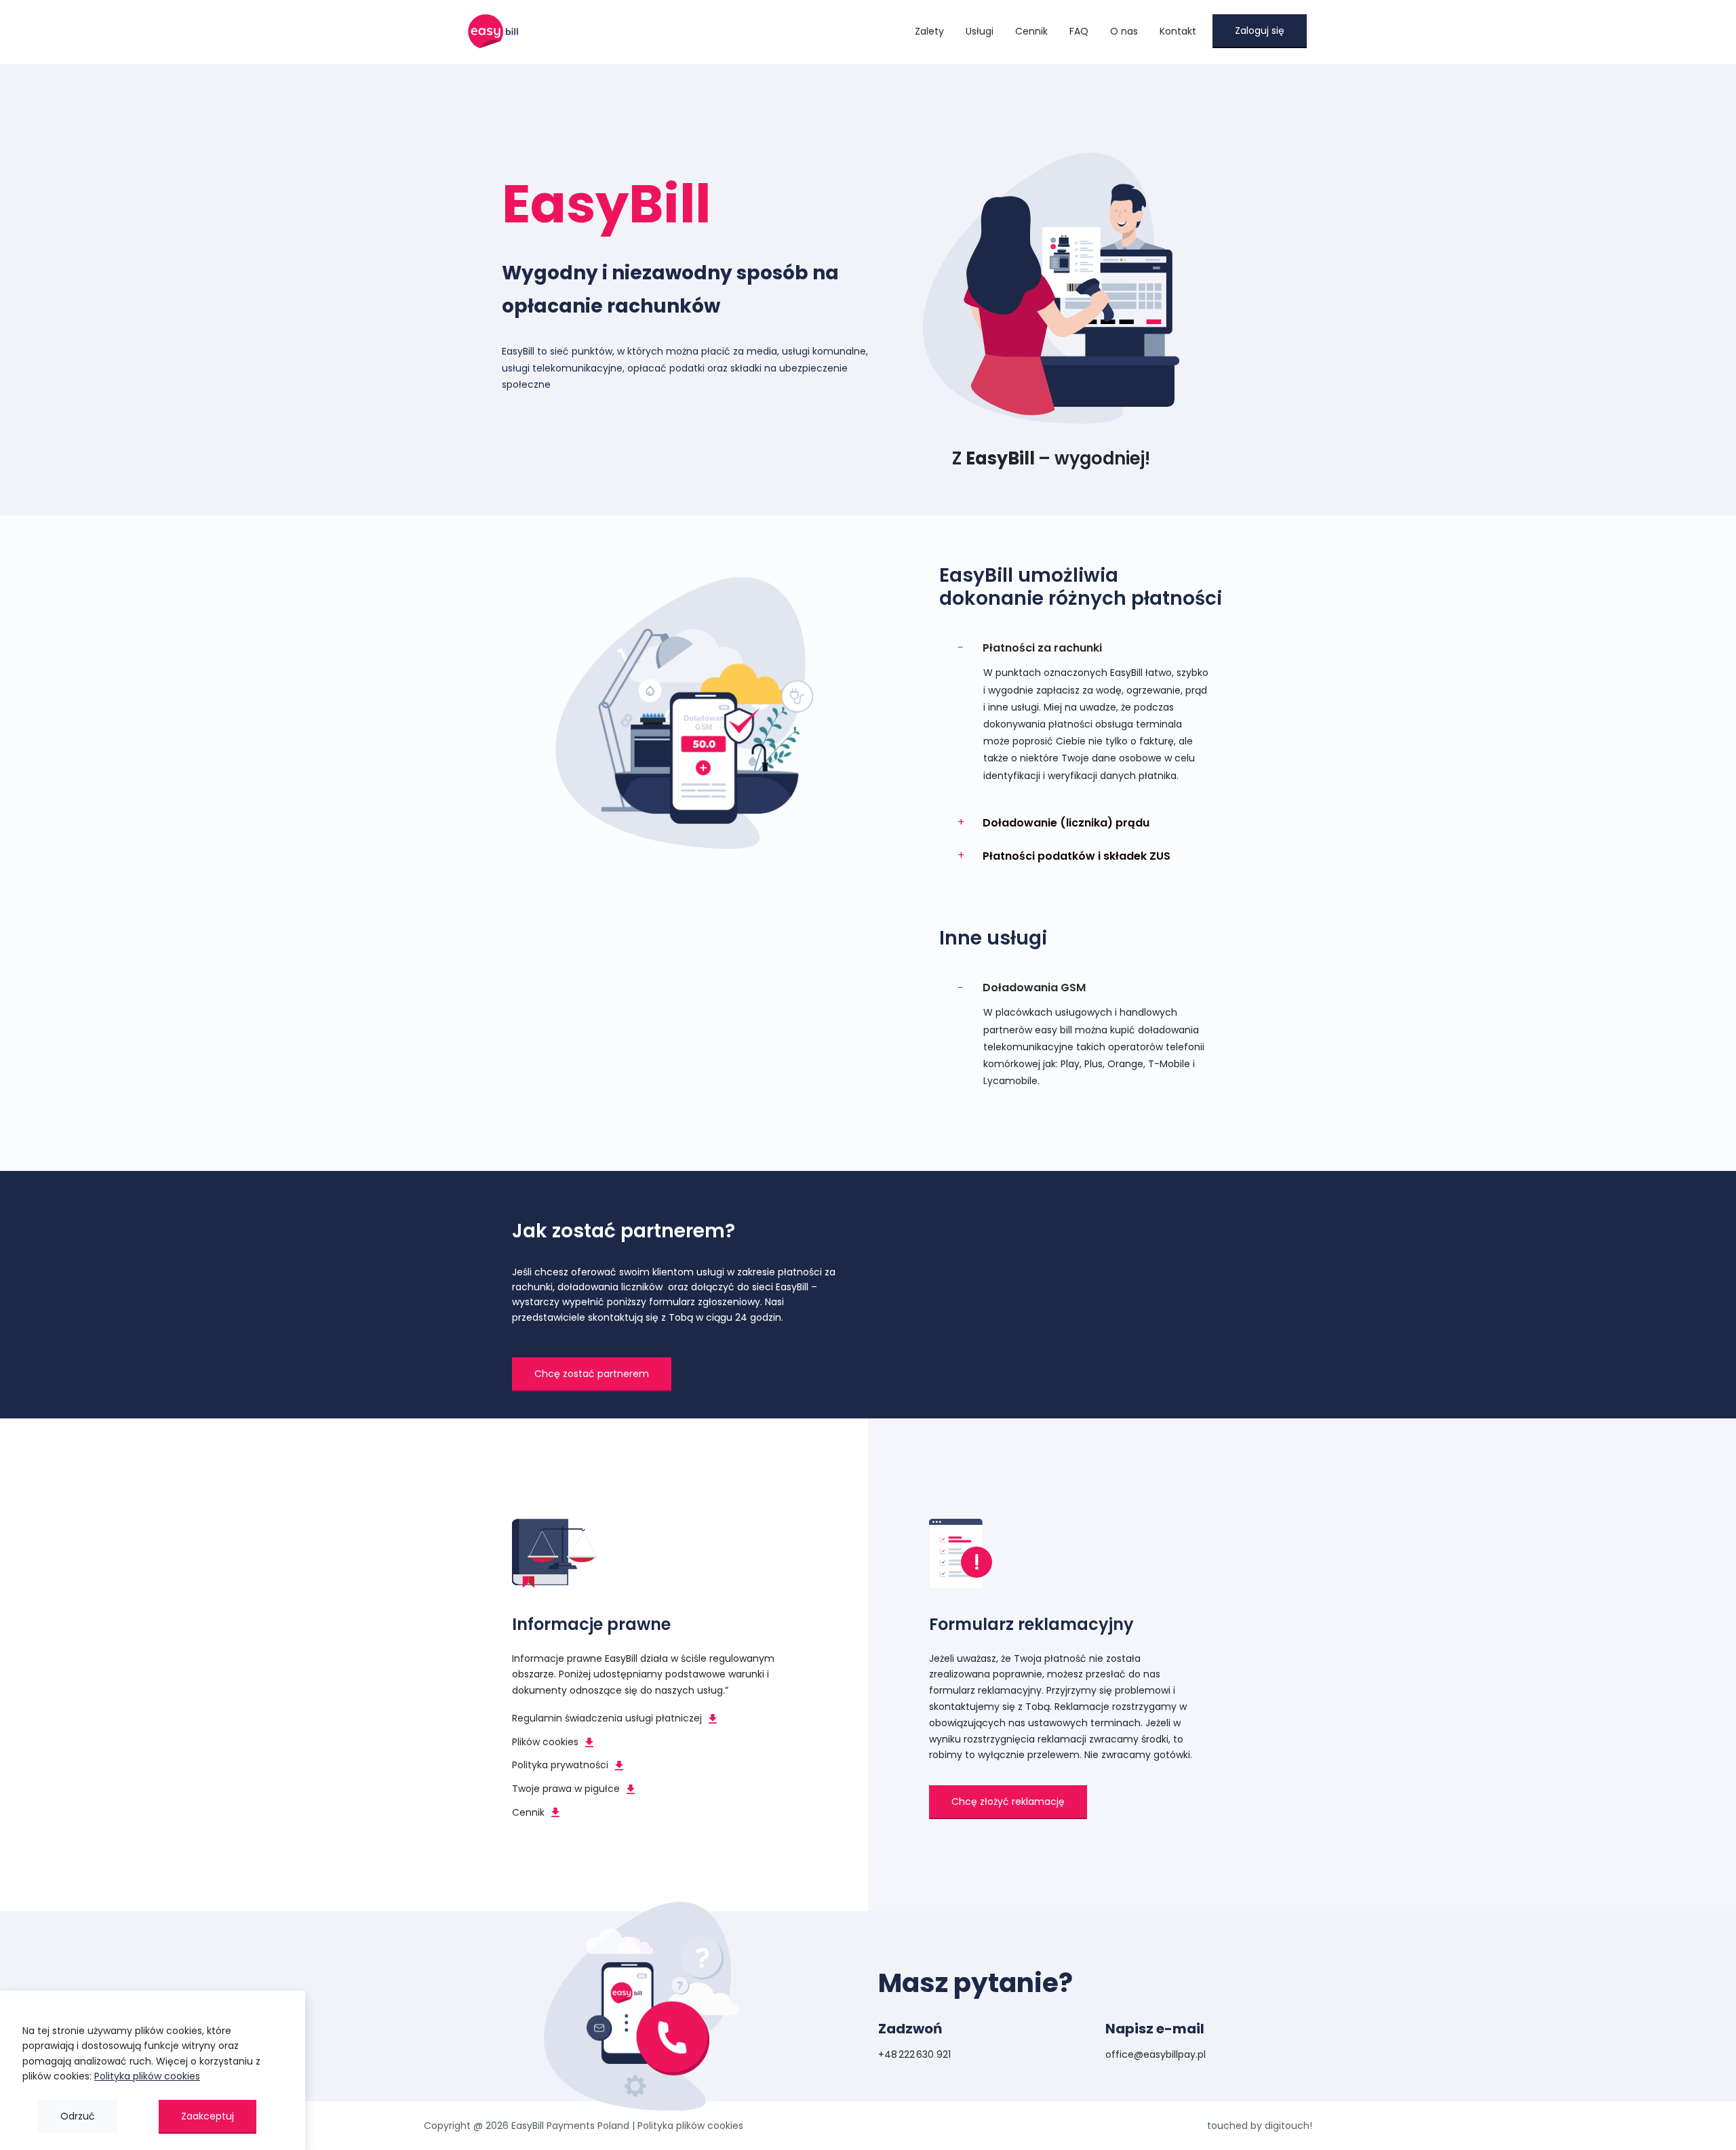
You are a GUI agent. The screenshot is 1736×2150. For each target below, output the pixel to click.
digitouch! (1288, 2126)
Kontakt (1178, 31)
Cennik (1031, 31)
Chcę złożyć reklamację (1008, 1801)
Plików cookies (545, 1742)
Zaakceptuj (208, 2116)
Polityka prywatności (560, 1765)
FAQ (1079, 31)
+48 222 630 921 (914, 2054)
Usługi (980, 31)
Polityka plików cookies (690, 2126)
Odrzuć (78, 2116)
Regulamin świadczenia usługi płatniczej (607, 1718)
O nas (1124, 31)
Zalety (929, 31)
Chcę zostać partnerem (592, 1374)
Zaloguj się (1260, 31)
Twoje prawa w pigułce (566, 1789)
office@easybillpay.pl (1156, 2054)
